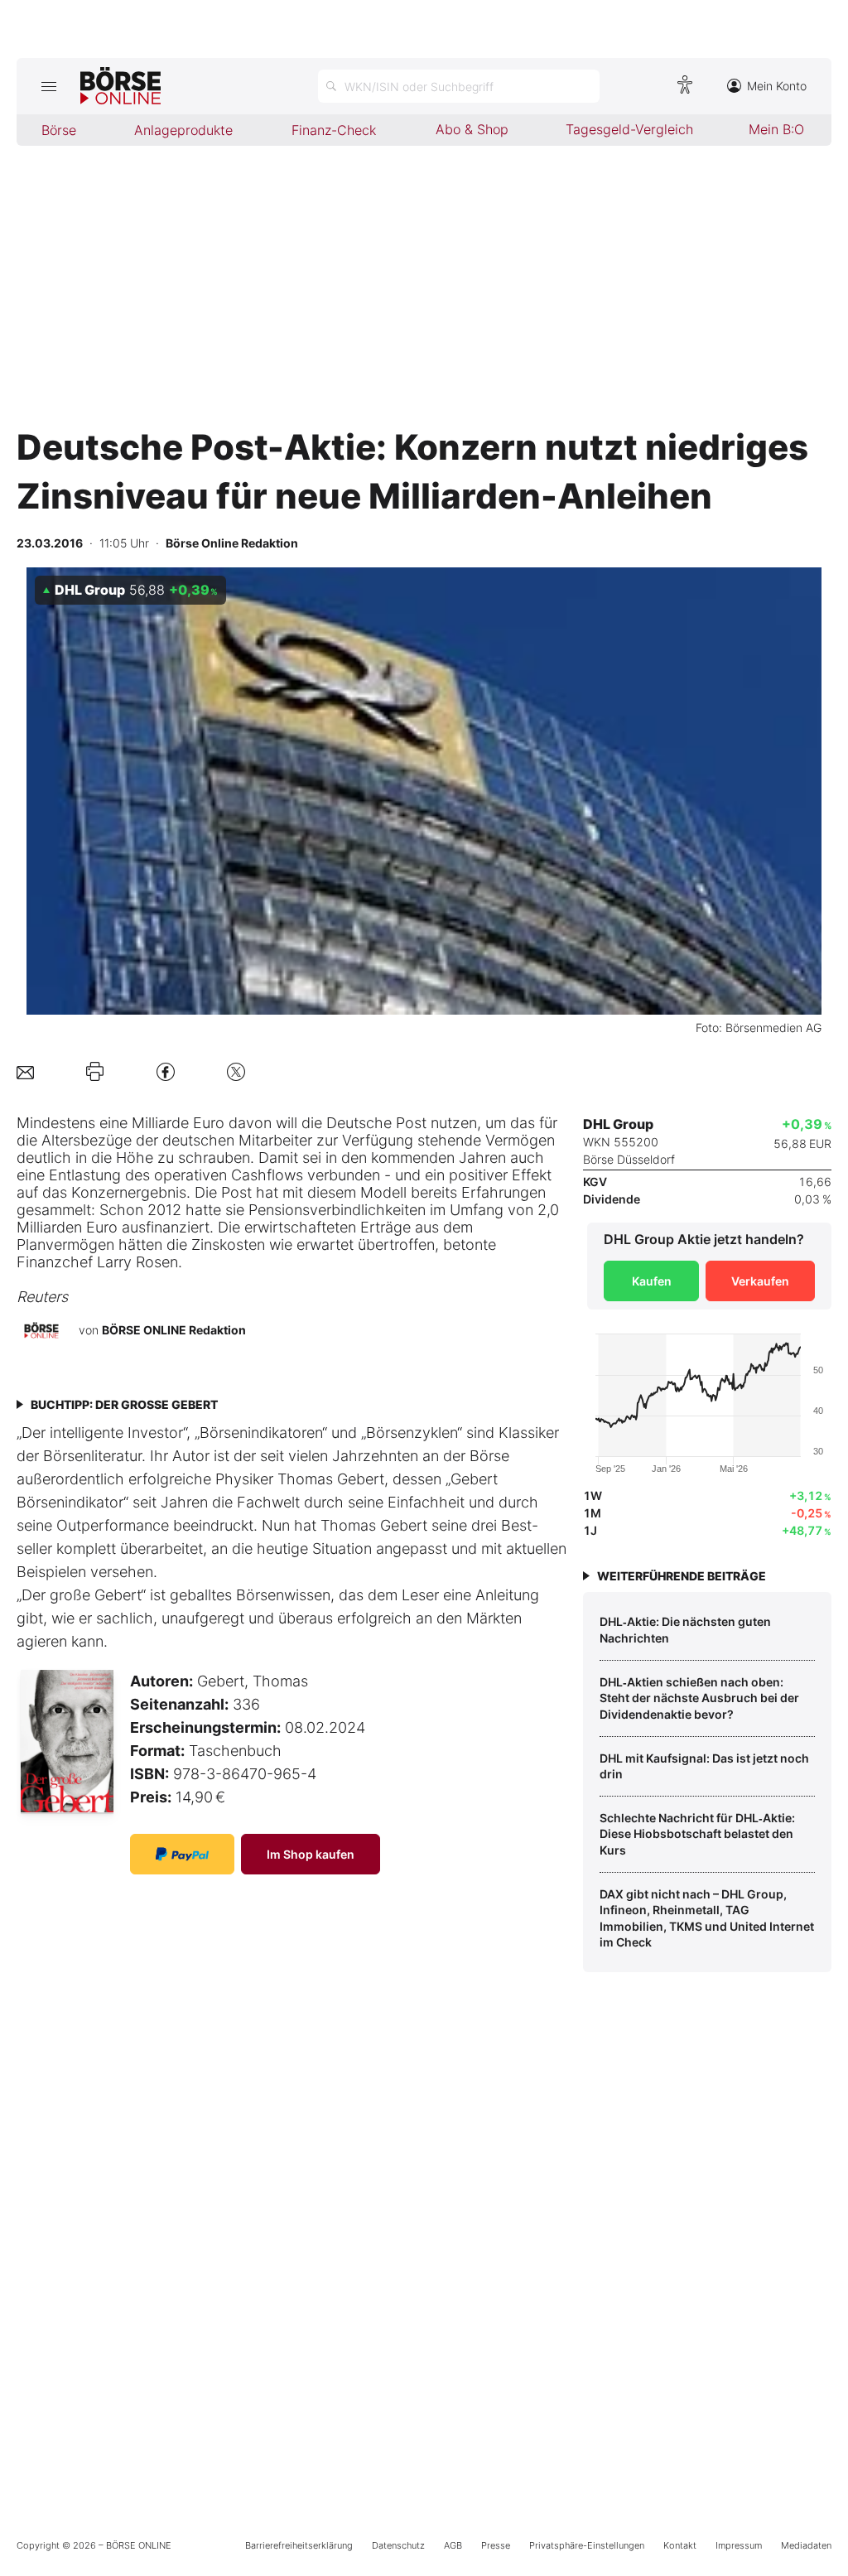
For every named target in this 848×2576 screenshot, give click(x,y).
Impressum (739, 2545)
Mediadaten (806, 2545)
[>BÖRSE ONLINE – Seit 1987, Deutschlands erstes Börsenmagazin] (120, 86)
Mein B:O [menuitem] (776, 129)
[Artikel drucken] (95, 1072)
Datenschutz (398, 2545)
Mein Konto (777, 86)
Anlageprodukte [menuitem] (183, 130)
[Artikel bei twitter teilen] (236, 1071)
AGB (453, 2545)
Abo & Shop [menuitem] (472, 129)
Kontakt (680, 2545)
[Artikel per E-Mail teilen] (25, 1071)
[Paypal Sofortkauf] (182, 1854)
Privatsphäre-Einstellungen (587, 2545)
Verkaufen (760, 1281)
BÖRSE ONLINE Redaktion (174, 1330)
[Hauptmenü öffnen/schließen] (48, 86)
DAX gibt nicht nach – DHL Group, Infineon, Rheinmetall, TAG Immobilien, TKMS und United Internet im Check (707, 1918)
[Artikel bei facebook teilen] (166, 1071)
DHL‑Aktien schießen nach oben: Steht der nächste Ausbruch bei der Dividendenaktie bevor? (699, 1698)
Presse (496, 2545)
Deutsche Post (376, 1123)
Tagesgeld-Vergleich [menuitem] (629, 129)
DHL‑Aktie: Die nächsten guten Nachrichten (685, 1630)
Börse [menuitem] (59, 130)
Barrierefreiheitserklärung (299, 2545)
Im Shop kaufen (311, 1854)
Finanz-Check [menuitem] (334, 130)
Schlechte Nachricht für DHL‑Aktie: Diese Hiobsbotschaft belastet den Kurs (697, 1834)
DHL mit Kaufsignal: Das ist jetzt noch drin (704, 1766)
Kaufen (652, 1281)
